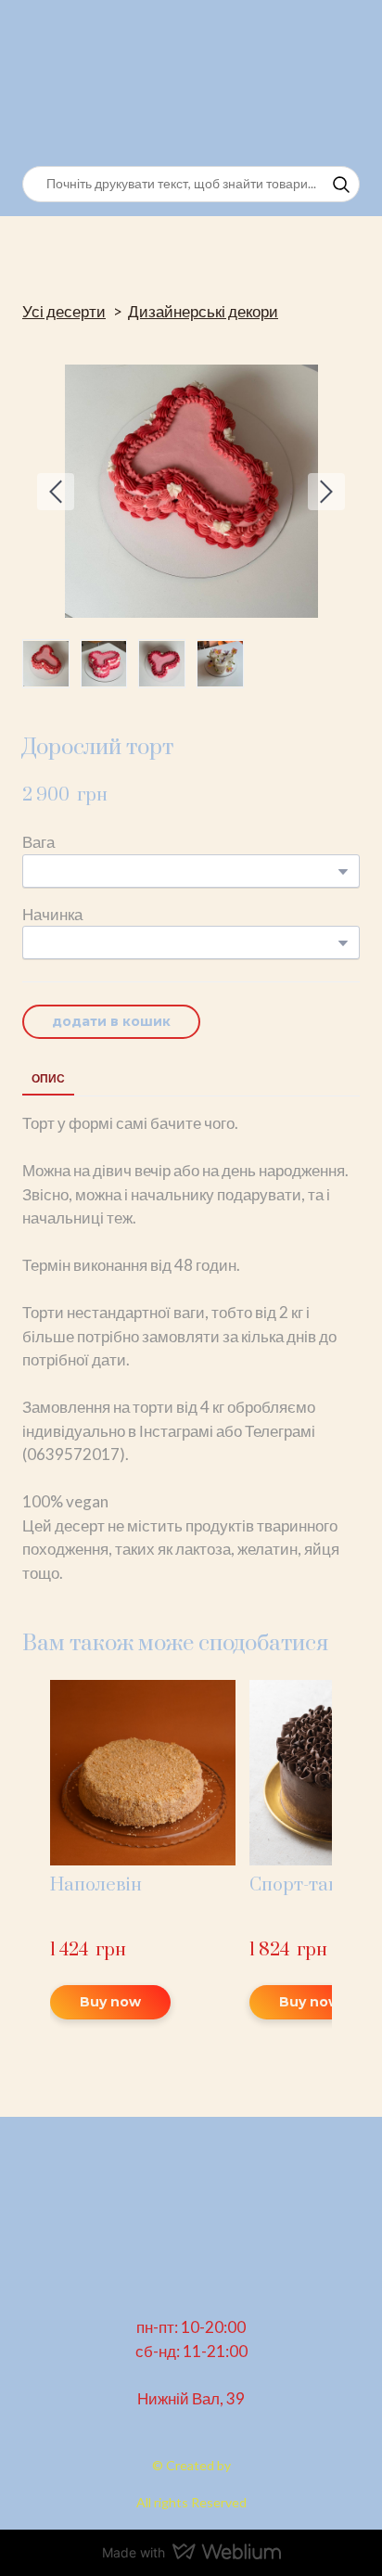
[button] (341, 185)
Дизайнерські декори (203, 311)
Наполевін (96, 1885)
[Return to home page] (114, 83)
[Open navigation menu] (341, 83)
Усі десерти (64, 311)
